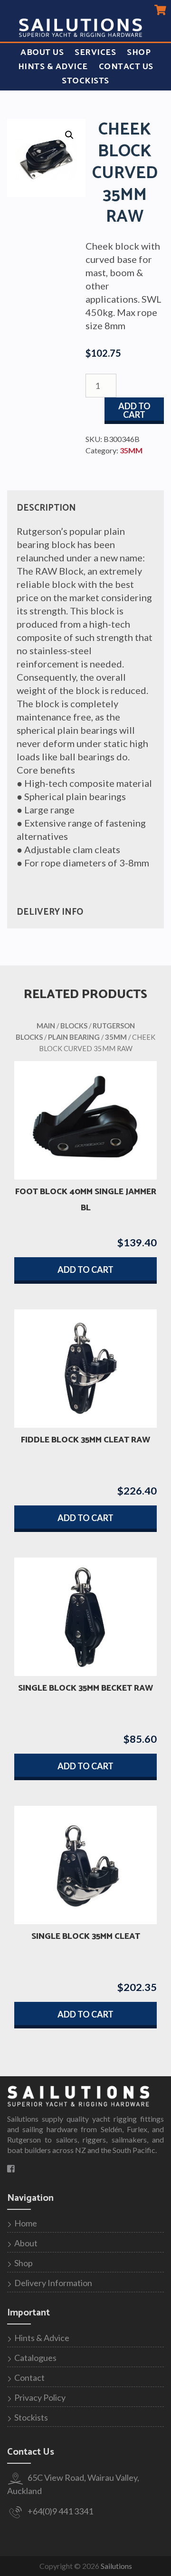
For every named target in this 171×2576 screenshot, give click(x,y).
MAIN (46, 1026)
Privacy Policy (40, 2397)
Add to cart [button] (85, 1270)
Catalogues (35, 2358)
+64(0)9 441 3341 (60, 2511)
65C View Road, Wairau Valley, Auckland (73, 2484)
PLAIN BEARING (74, 1037)
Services (95, 53)
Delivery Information (53, 2283)
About (26, 2243)
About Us (42, 53)
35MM (131, 450)
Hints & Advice (53, 67)
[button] (69, 135)
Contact (29, 2378)
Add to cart (134, 410)
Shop (139, 53)
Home (26, 2223)
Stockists (85, 81)
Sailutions (116, 2566)
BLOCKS (74, 1026)
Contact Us (126, 67)
